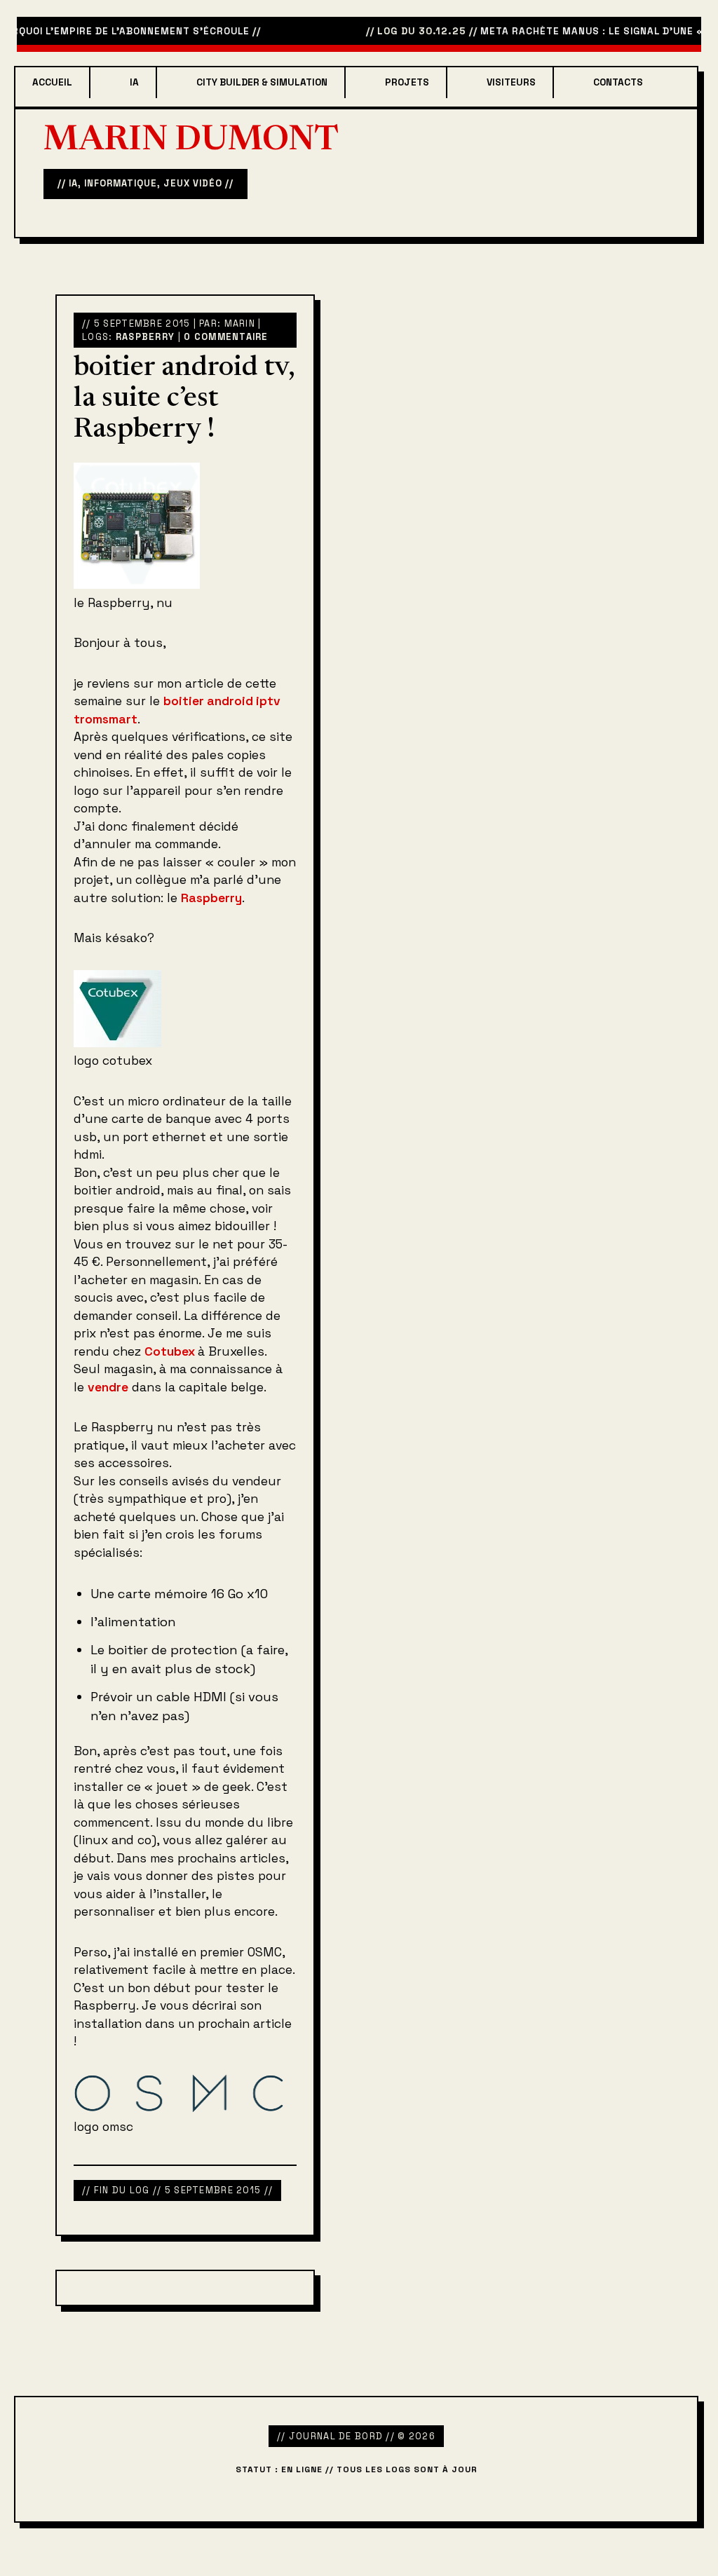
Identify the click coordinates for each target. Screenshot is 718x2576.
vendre (108, 1387)
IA (134, 82)
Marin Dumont (191, 142)
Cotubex (171, 1351)
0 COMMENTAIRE (226, 337)
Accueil (52, 82)
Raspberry (145, 337)
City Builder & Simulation (262, 82)
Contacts (618, 82)
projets (407, 82)
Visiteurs (511, 82)
